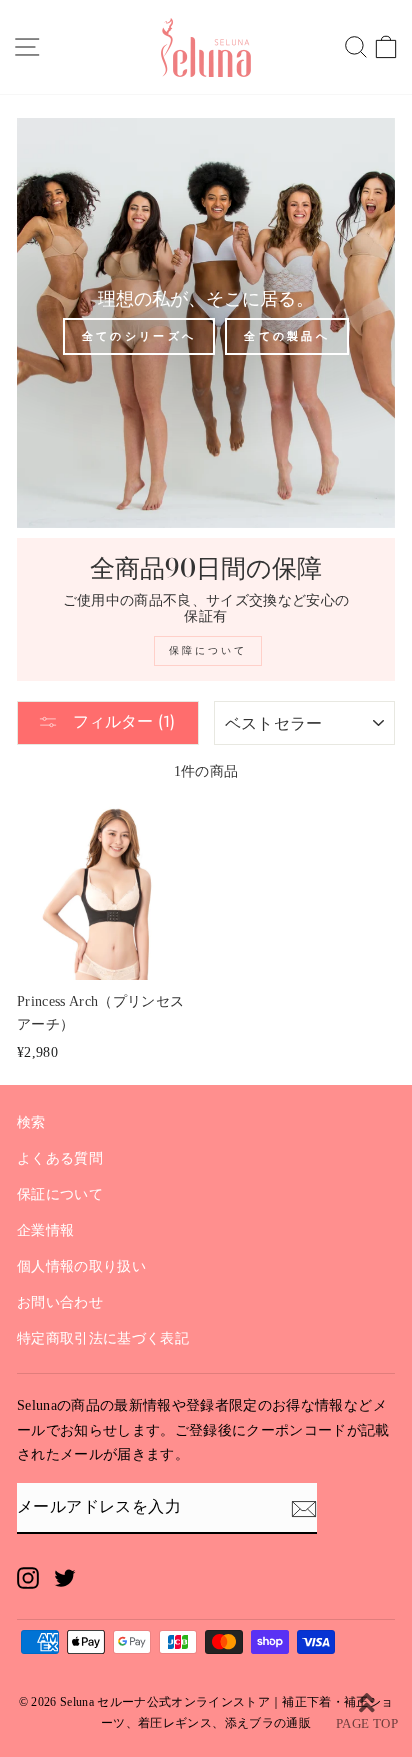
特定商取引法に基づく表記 (103, 1338)
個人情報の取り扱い (81, 1266)
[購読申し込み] (304, 1508)
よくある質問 (60, 1158)
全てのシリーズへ (139, 336)
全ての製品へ (287, 336)
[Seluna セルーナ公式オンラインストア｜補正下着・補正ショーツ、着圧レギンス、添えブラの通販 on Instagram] (28, 1577)
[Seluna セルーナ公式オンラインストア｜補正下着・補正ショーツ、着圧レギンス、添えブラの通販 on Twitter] (65, 1577)
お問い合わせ (60, 1302)
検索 (31, 1122)
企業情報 (45, 1230)
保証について (60, 1194)
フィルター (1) (121, 721)
